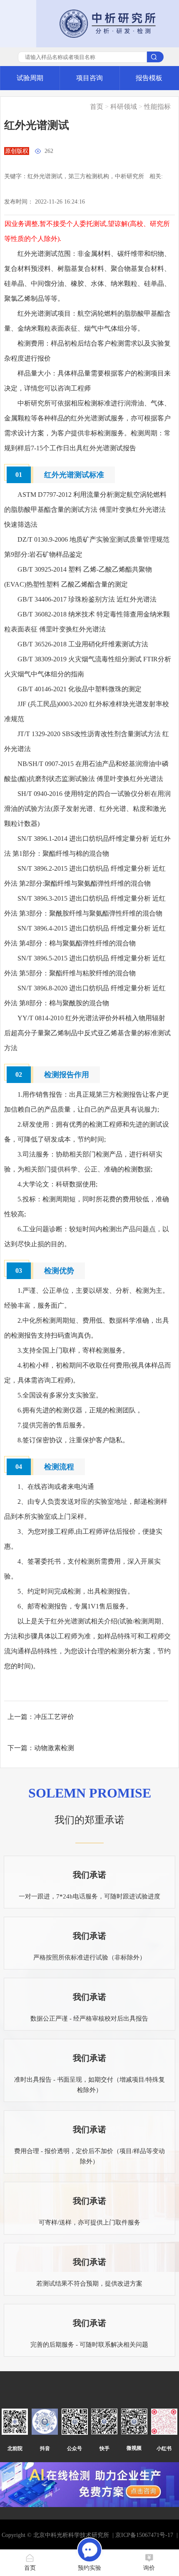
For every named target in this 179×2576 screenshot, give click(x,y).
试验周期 (30, 78)
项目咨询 (89, 78)
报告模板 (149, 78)
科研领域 (124, 107)
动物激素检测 (54, 1748)
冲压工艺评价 (54, 1717)
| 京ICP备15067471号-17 (143, 2535)
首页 (97, 107)
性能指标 (157, 107)
